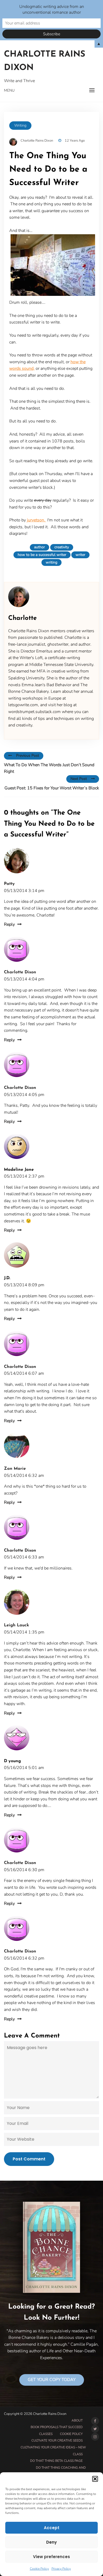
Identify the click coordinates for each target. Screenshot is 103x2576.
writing (51, 562)
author (39, 547)
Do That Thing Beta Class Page (56, 2461)
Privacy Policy (61, 2569)
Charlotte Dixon (20, 972)
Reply (9, 924)
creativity (62, 547)
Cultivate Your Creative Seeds (57, 2440)
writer (80, 555)
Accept (52, 2528)
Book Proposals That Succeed (57, 2427)
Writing (20, 125)
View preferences (51, 2557)
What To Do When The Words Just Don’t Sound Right (49, 768)
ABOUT (77, 2420)
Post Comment (29, 2159)
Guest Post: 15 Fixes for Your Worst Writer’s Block (52, 788)
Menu (9, 90)
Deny (51, 2542)
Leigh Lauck (17, 1625)
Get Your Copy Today (52, 2380)
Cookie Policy (39, 2569)
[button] (95, 2479)
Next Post (79, 779)
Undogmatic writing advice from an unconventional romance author (52, 9)
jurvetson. (37, 520)
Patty (9, 884)
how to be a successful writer (42, 555)
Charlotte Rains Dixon (45, 61)
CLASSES (46, 2434)
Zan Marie (15, 1469)
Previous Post (28, 756)
